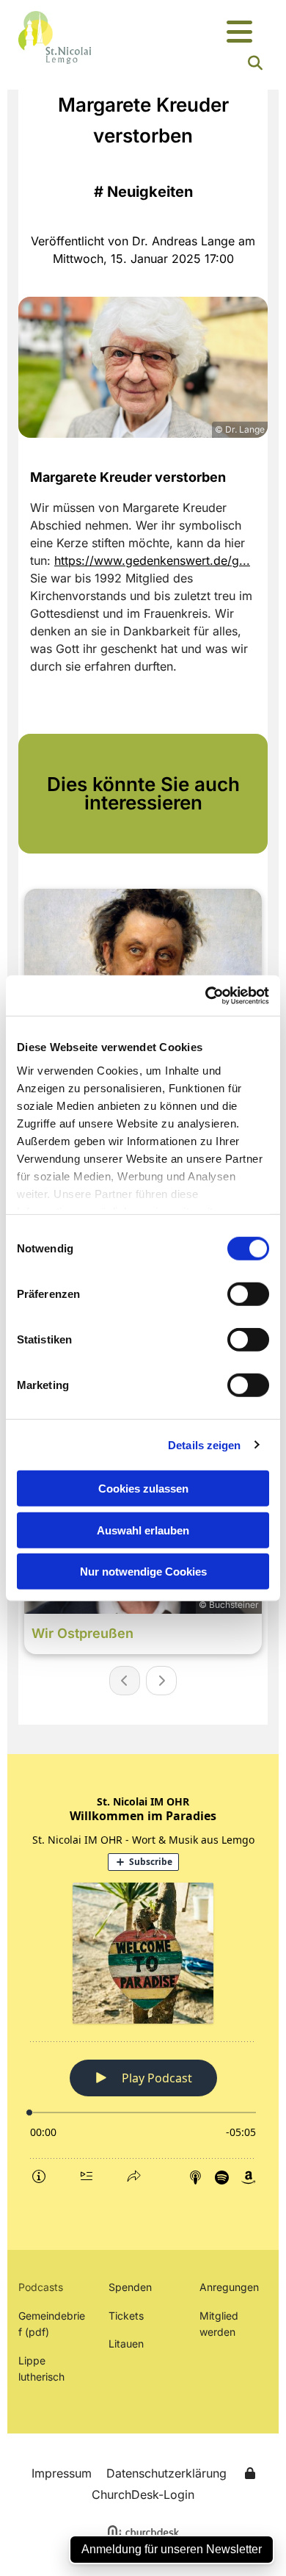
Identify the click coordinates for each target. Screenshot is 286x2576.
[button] (240, 33)
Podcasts (41, 2287)
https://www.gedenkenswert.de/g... (152, 560)
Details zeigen (204, 1444)
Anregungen (229, 2287)
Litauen (126, 2344)
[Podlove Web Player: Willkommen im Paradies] (143, 1990)
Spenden (130, 2287)
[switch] (248, 1294)
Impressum (62, 2473)
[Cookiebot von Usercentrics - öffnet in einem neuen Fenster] (206, 995)
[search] (255, 63)
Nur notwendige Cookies (143, 1572)
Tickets (126, 2316)
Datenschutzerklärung (166, 2473)
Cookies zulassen (143, 1489)
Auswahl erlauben (143, 1530)
